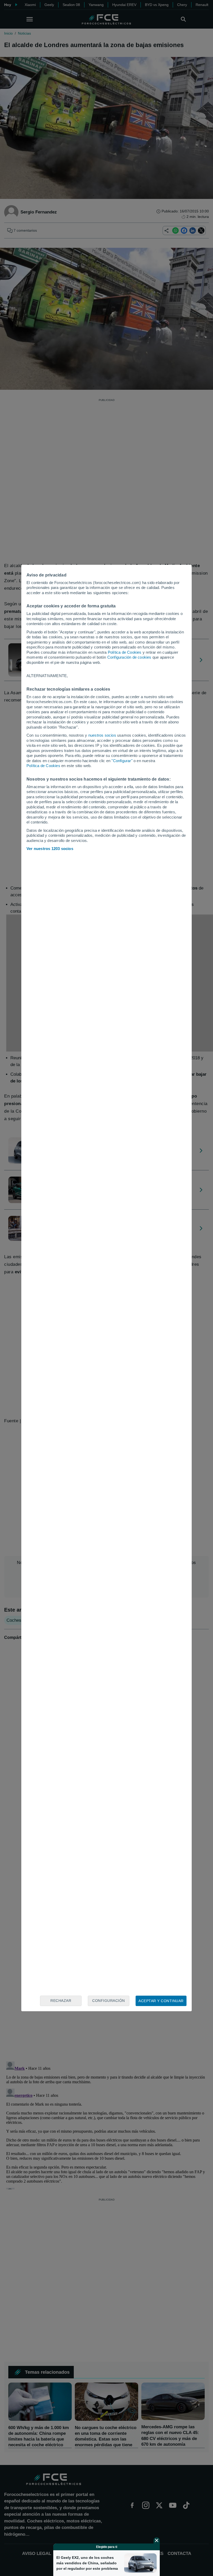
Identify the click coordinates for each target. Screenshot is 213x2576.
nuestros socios (102, 735)
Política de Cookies (125, 652)
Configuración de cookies (129, 657)
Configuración (109, 2001)
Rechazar (61, 2001)
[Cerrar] (157, 2540)
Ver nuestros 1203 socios (50, 849)
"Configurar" (122, 761)
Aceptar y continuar (161, 2001)
